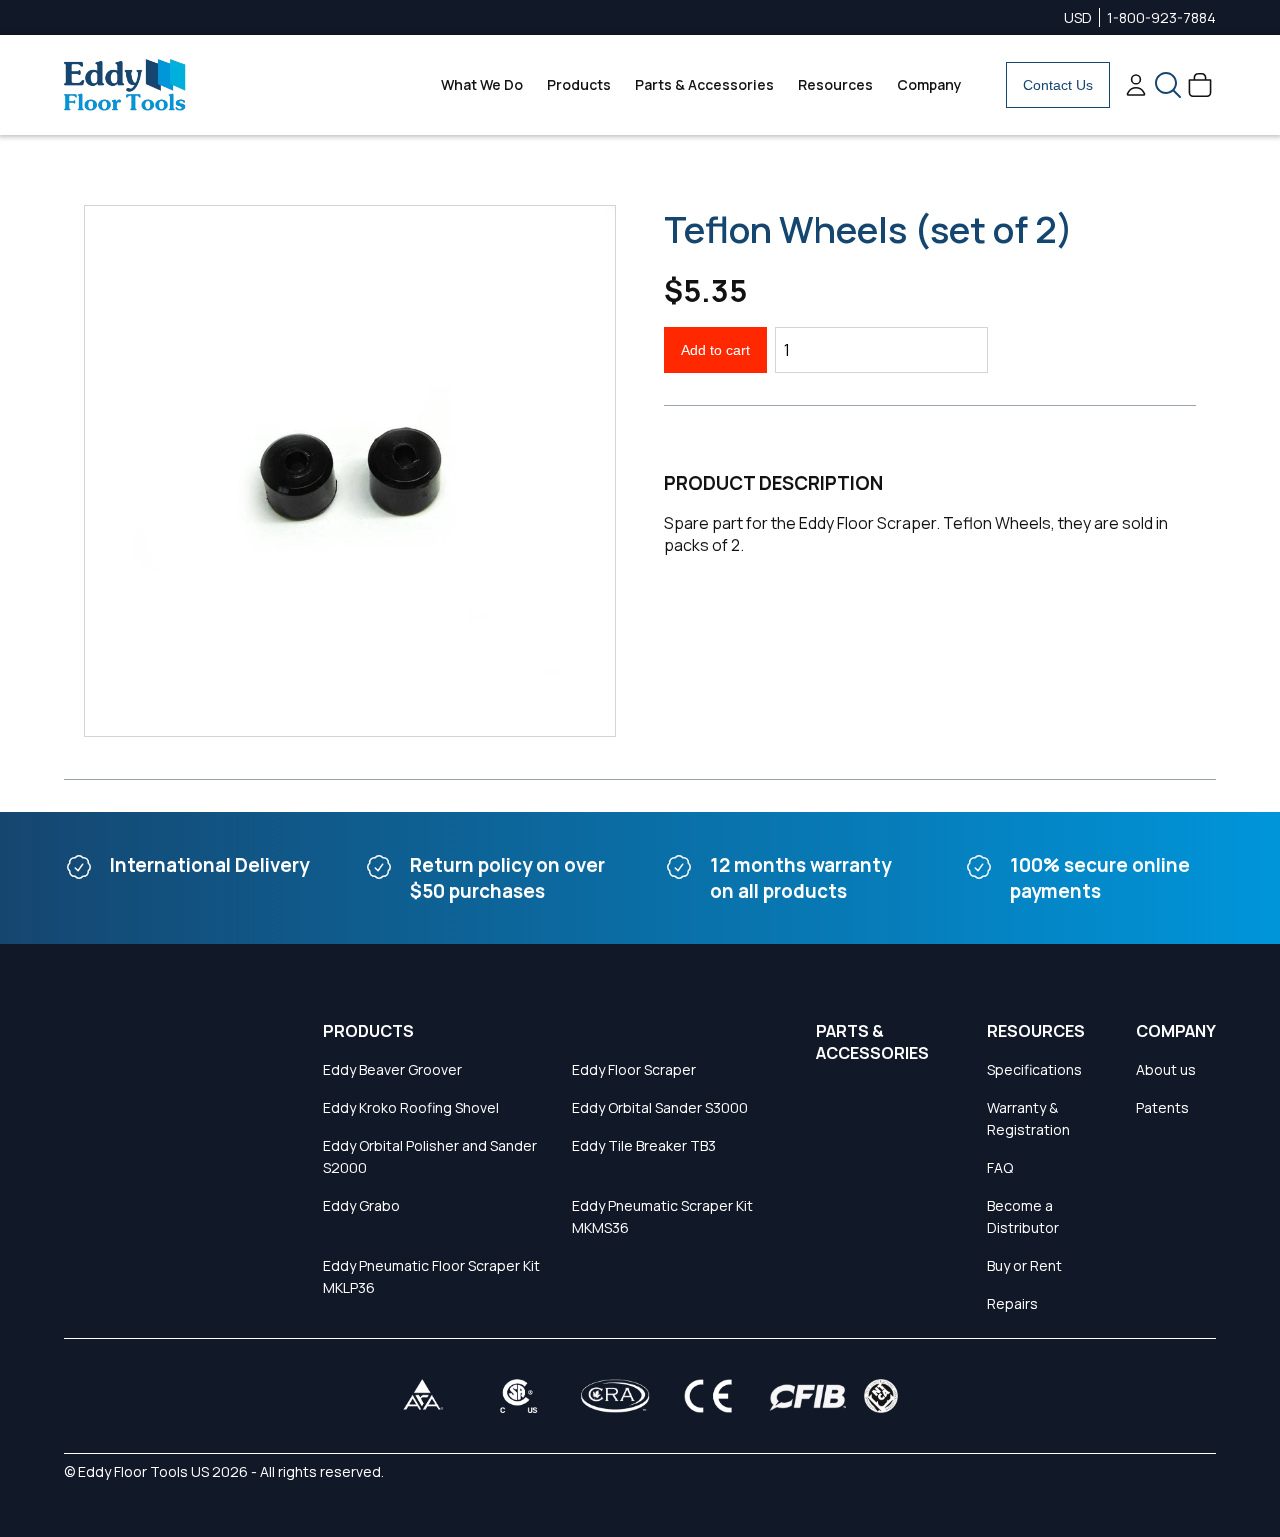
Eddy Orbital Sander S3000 (660, 1107)
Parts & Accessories (704, 84)
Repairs (1012, 1303)
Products (579, 84)
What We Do (482, 84)
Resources (835, 84)
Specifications (1034, 1069)
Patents (1162, 1107)
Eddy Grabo (361, 1205)
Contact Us (1058, 85)
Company (929, 84)
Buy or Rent (1024, 1265)
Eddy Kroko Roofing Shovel (411, 1107)
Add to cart (715, 350)
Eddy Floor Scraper (634, 1069)
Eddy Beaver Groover (392, 1069)
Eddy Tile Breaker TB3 (644, 1145)
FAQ (1000, 1167)
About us (1166, 1069)
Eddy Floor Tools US (143, 1471)
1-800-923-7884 (1161, 17)
